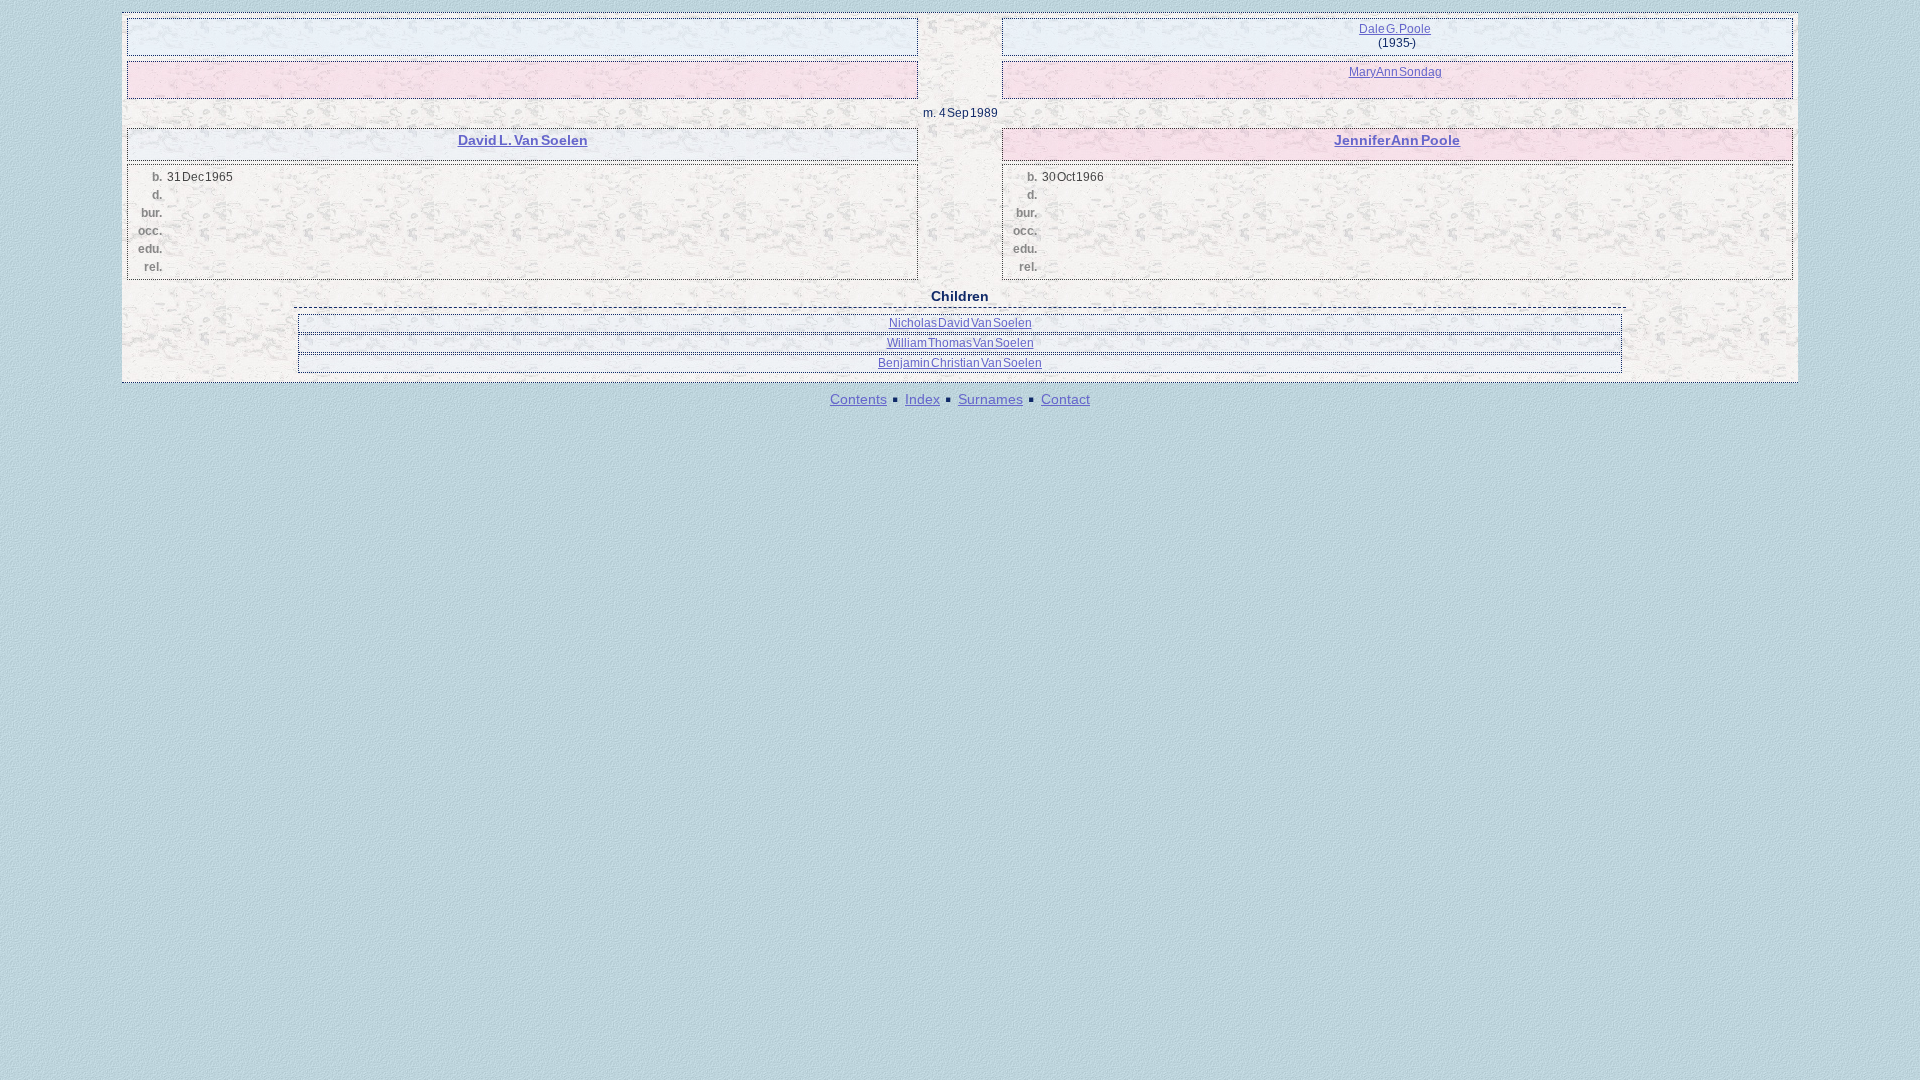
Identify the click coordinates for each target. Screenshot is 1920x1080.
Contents (858, 399)
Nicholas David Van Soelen (960, 323)
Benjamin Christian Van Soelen (960, 363)
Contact (1065, 399)
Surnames (990, 399)
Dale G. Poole (1395, 29)
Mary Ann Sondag (1395, 72)
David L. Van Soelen (523, 140)
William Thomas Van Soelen (960, 343)
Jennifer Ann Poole (1397, 140)
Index (922, 399)
